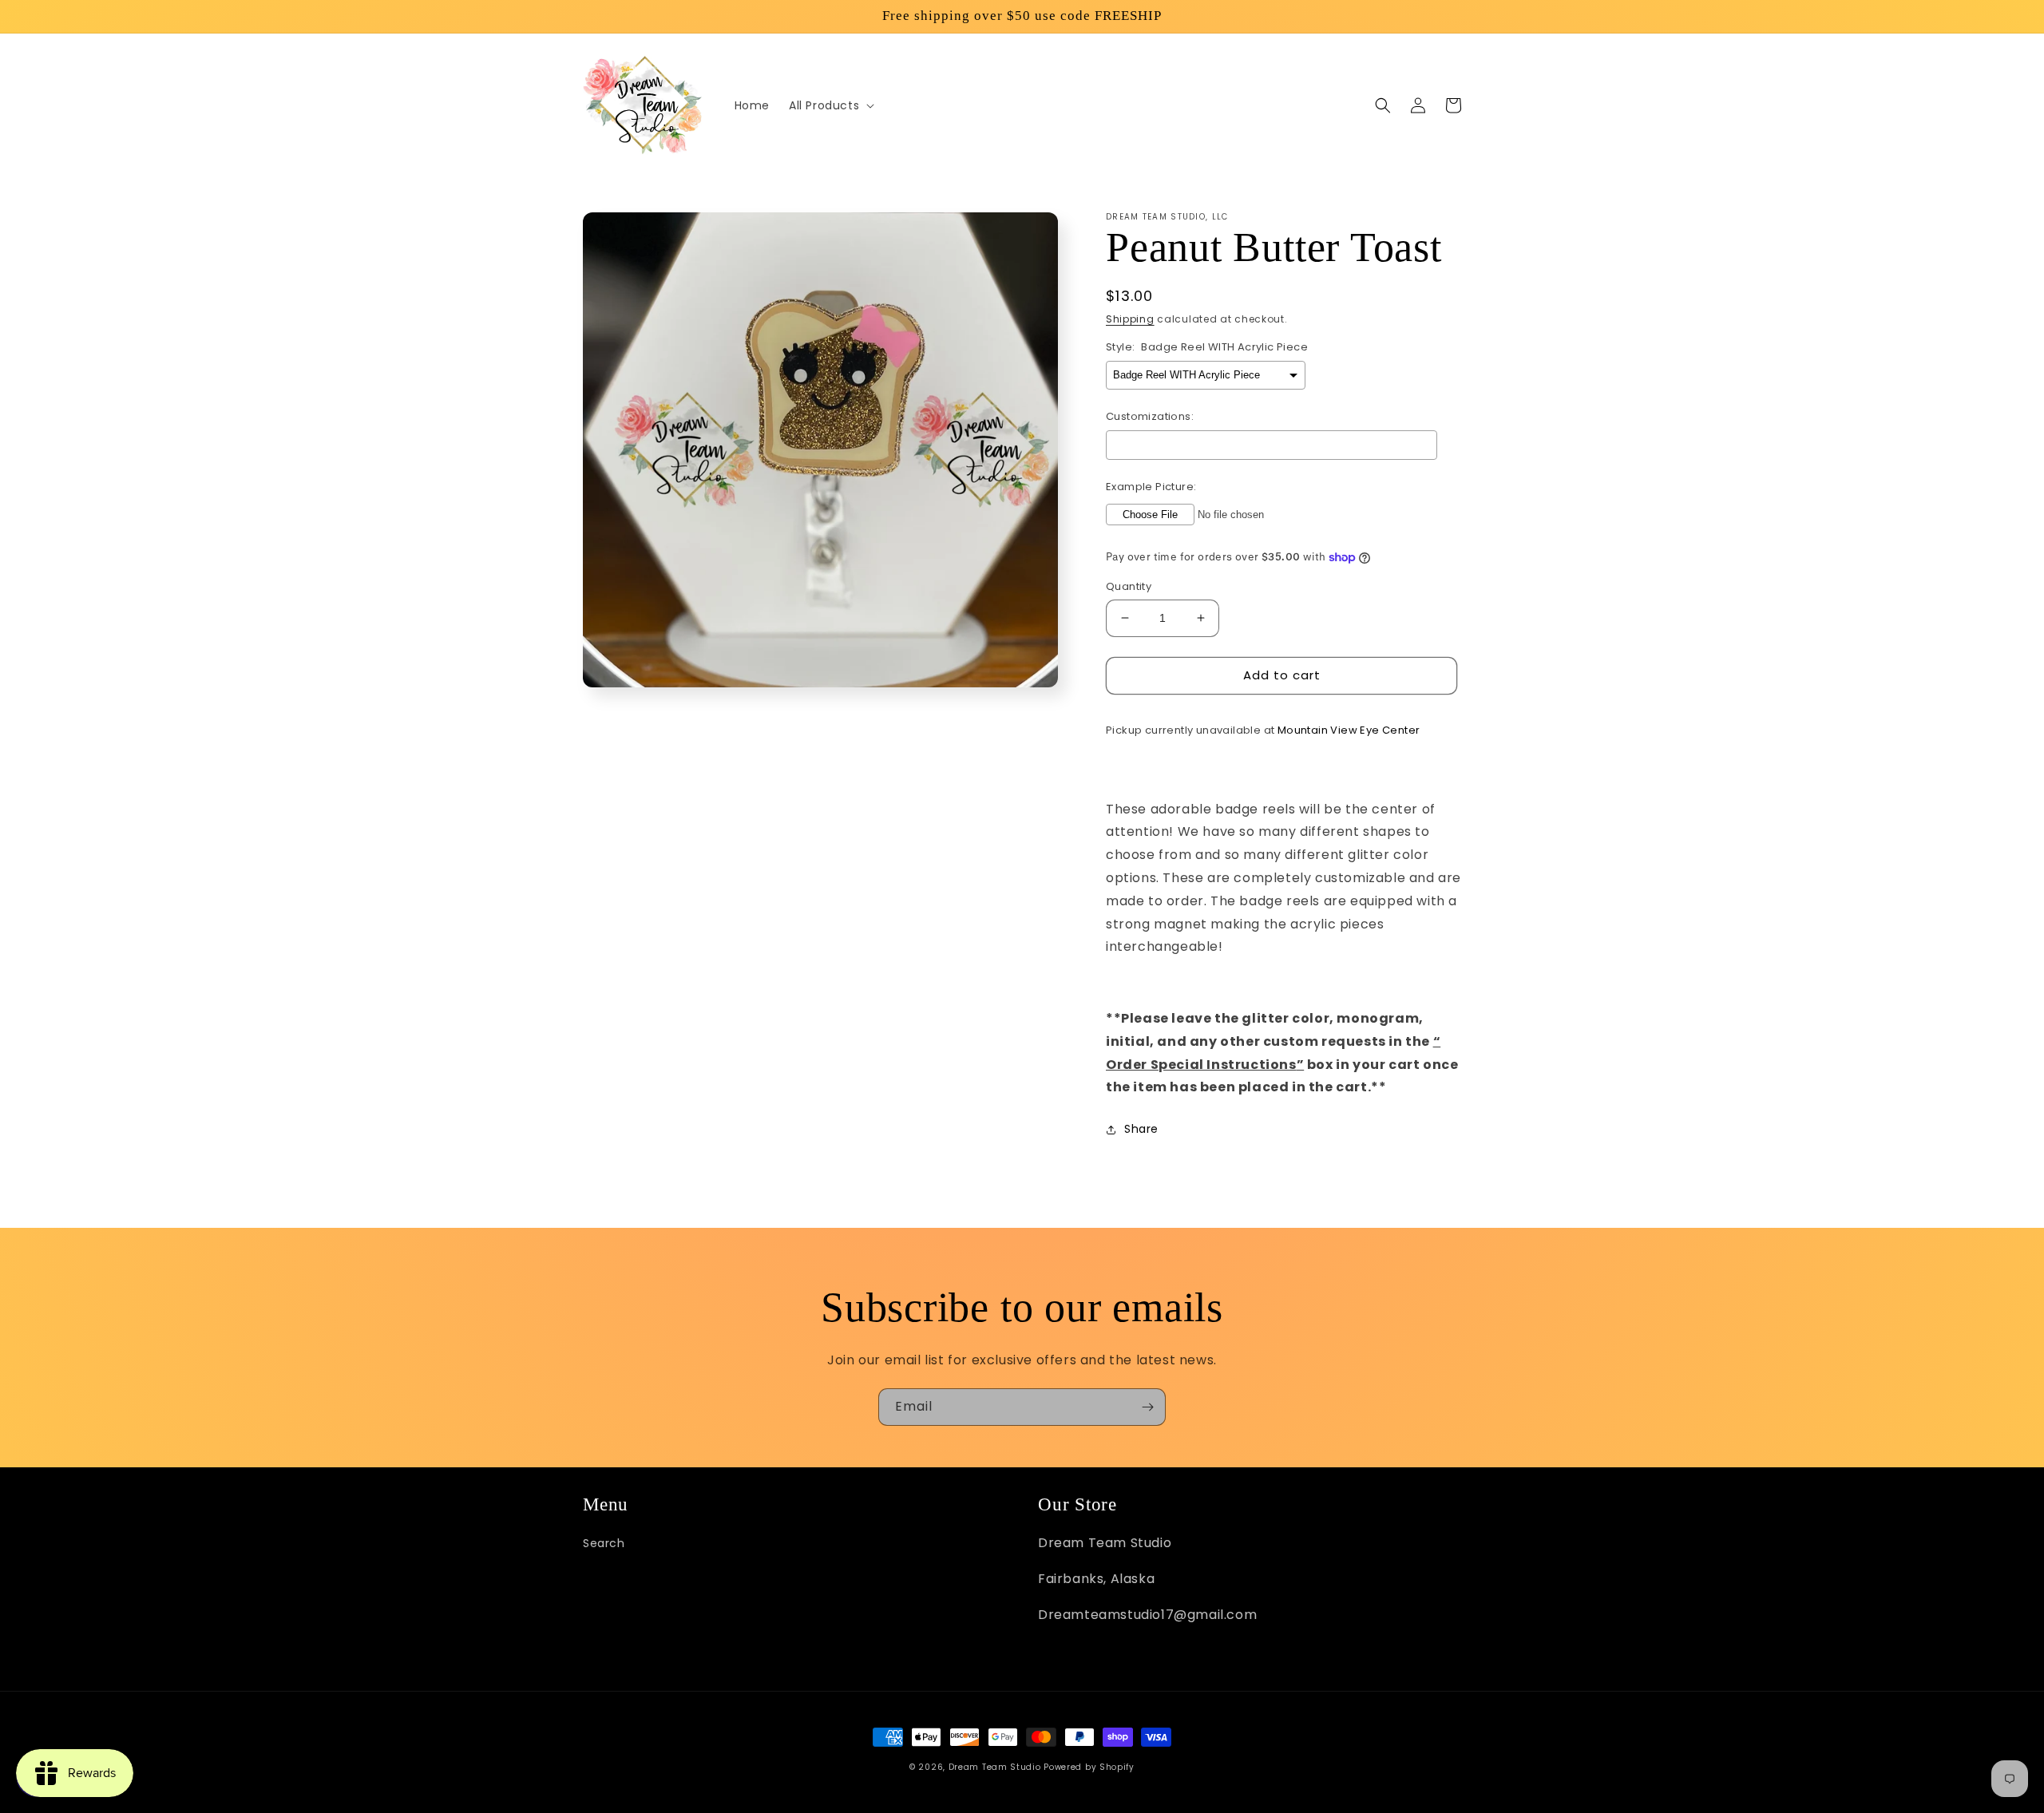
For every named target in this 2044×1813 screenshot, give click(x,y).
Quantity (1129, 586)
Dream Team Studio (995, 1767)
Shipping (1130, 319)
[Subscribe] (1147, 1407)
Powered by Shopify (1089, 1767)
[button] (830, 105)
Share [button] (1141, 1129)
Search (604, 1543)
